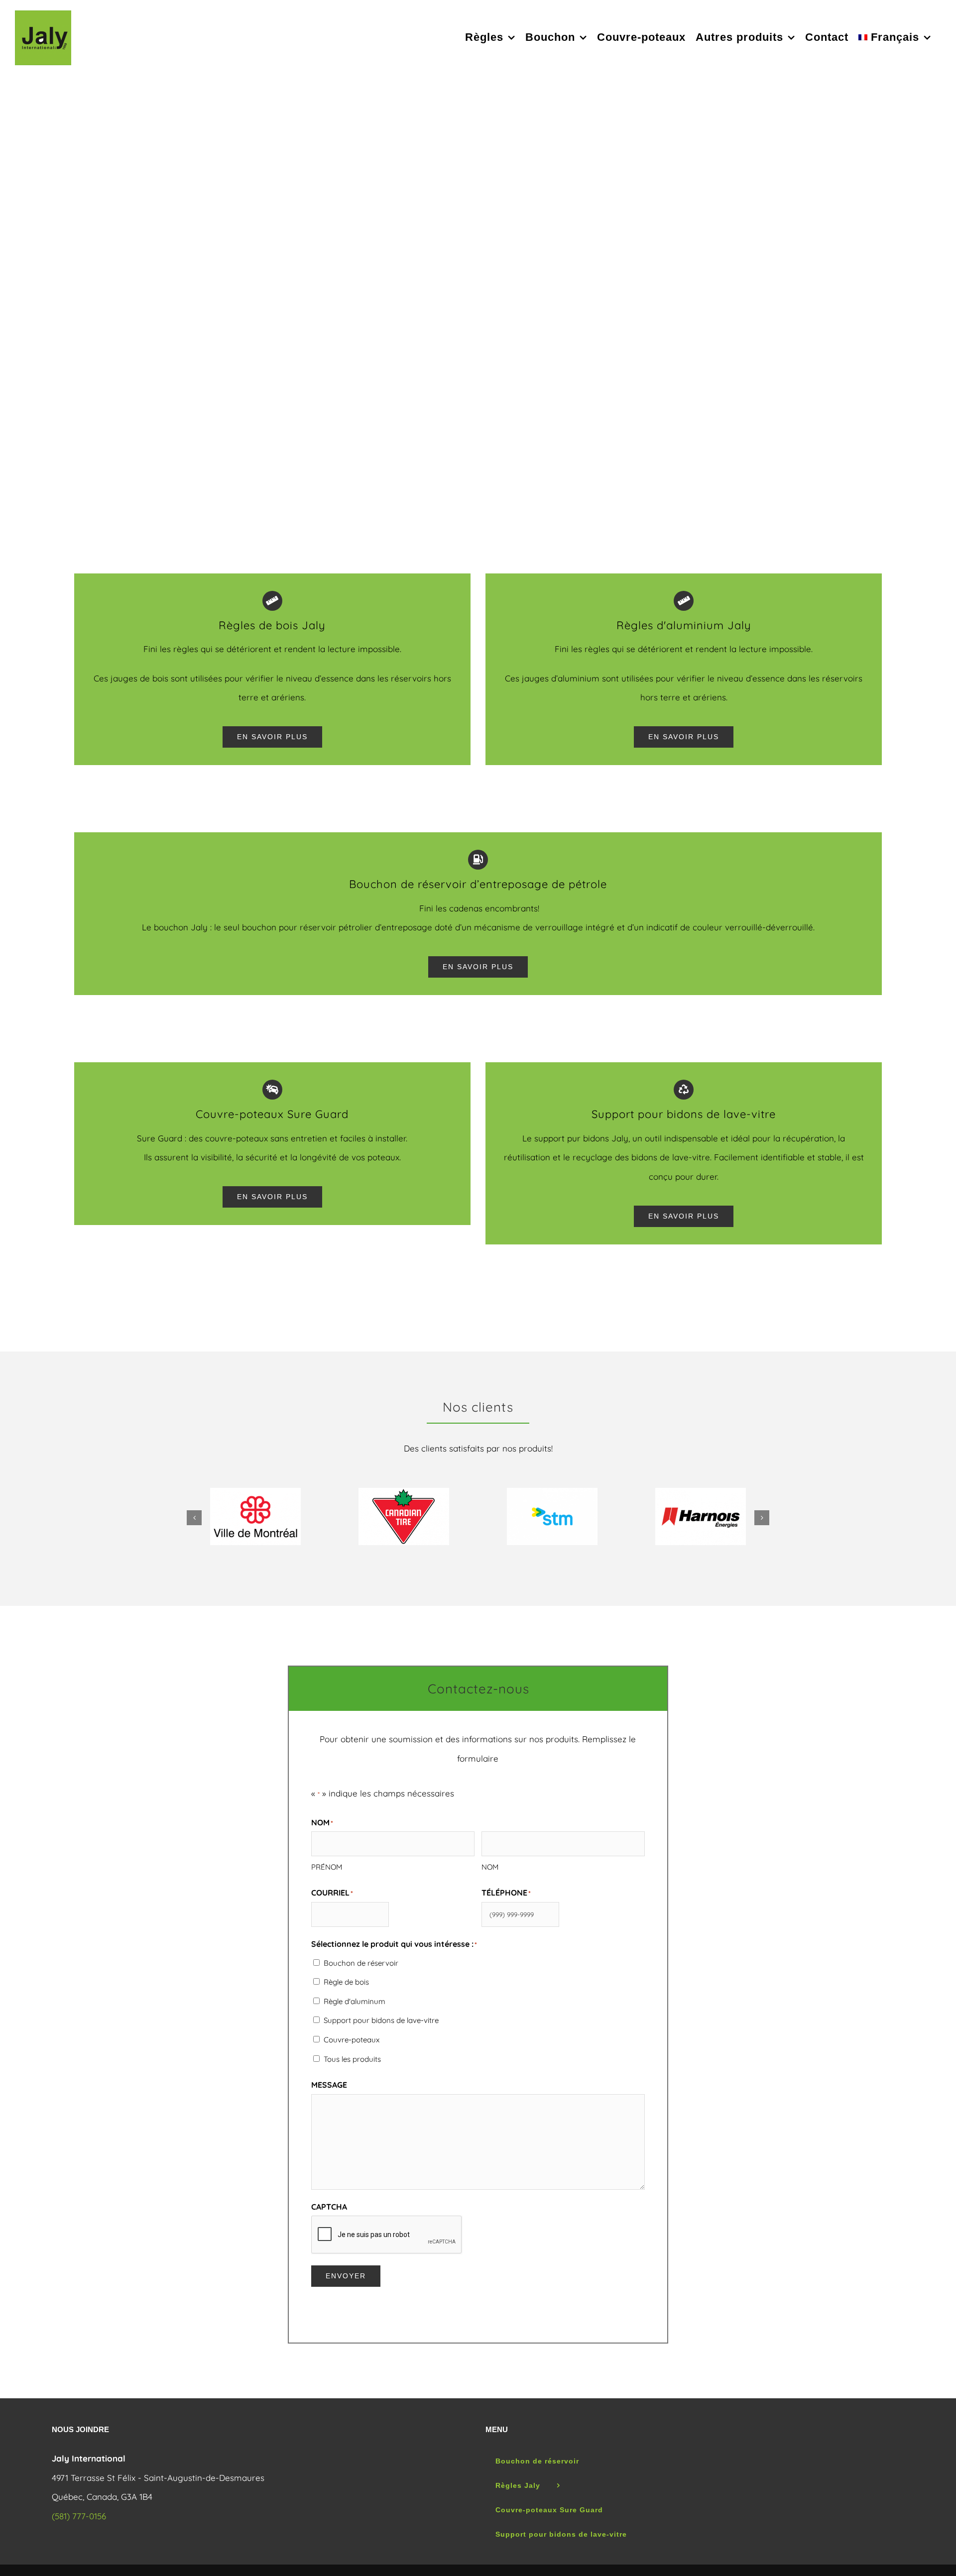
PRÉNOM (327, 1867)
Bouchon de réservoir (361, 1963)
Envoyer (346, 2276)
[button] (194, 1518)
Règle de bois (346, 1982)
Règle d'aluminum (355, 2001)
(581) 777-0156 (79, 2516)
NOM (490, 1867)
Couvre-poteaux (352, 2040)
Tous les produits (352, 2059)
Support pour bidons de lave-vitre (381, 2020)
